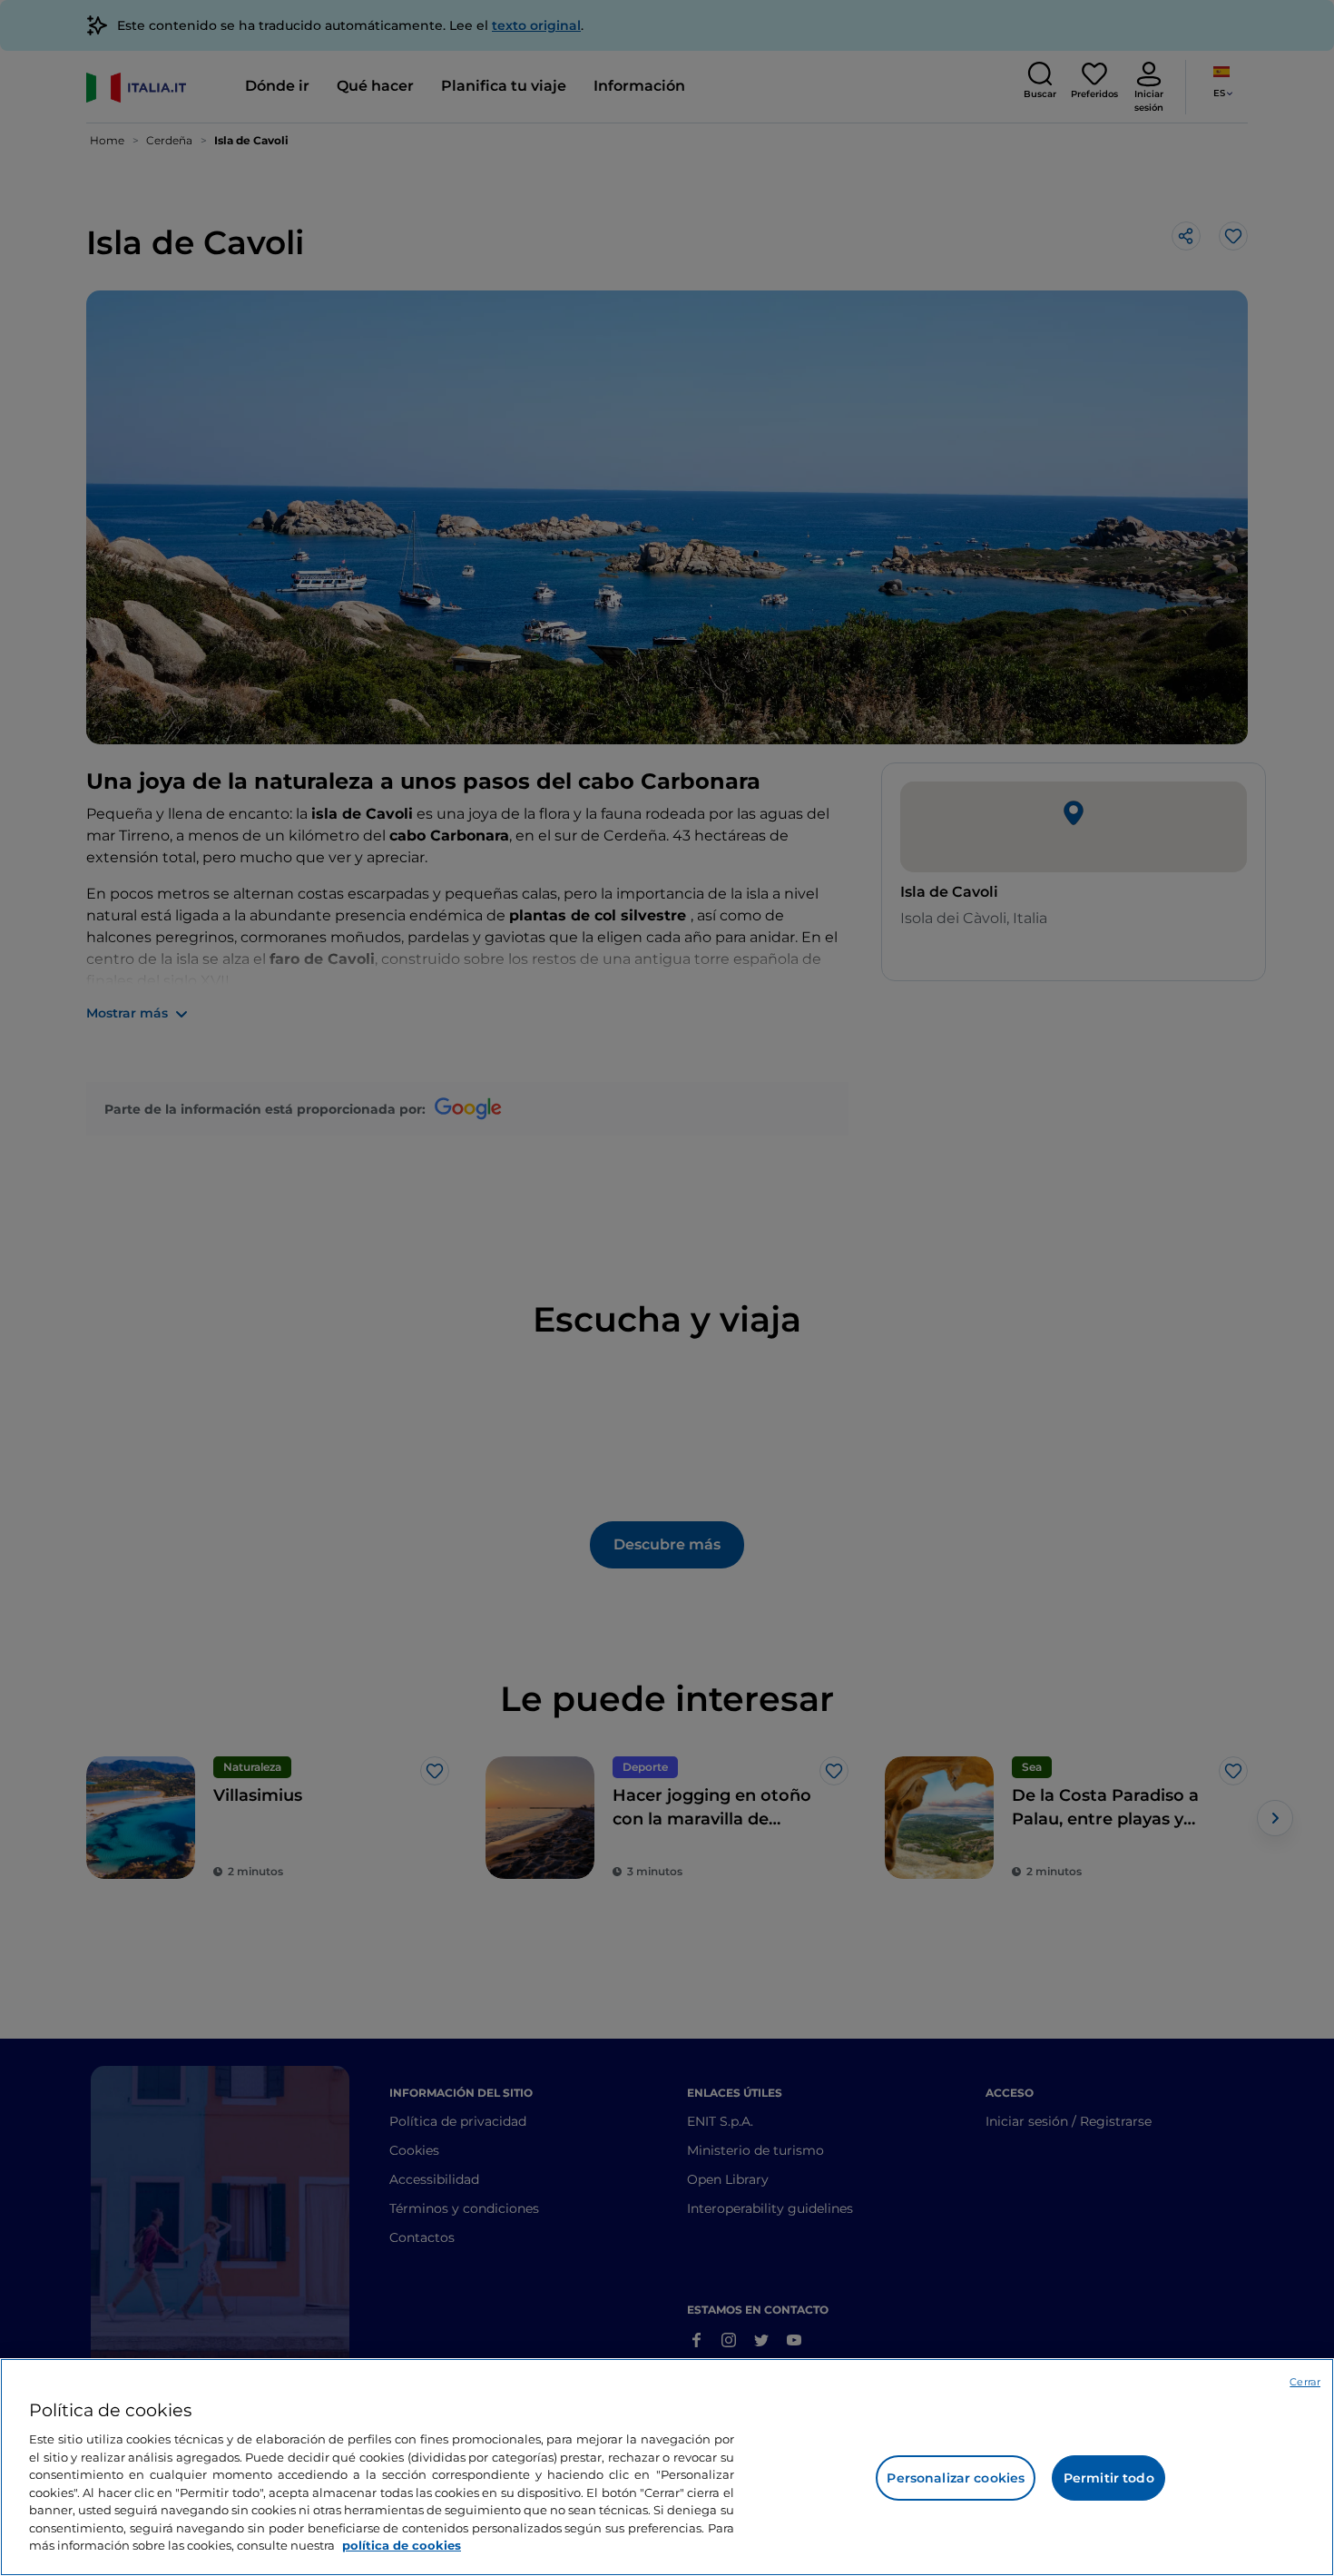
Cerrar (1305, 2382)
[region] (667, 2467)
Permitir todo (1109, 2478)
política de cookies (402, 2545)
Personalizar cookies (956, 2478)
